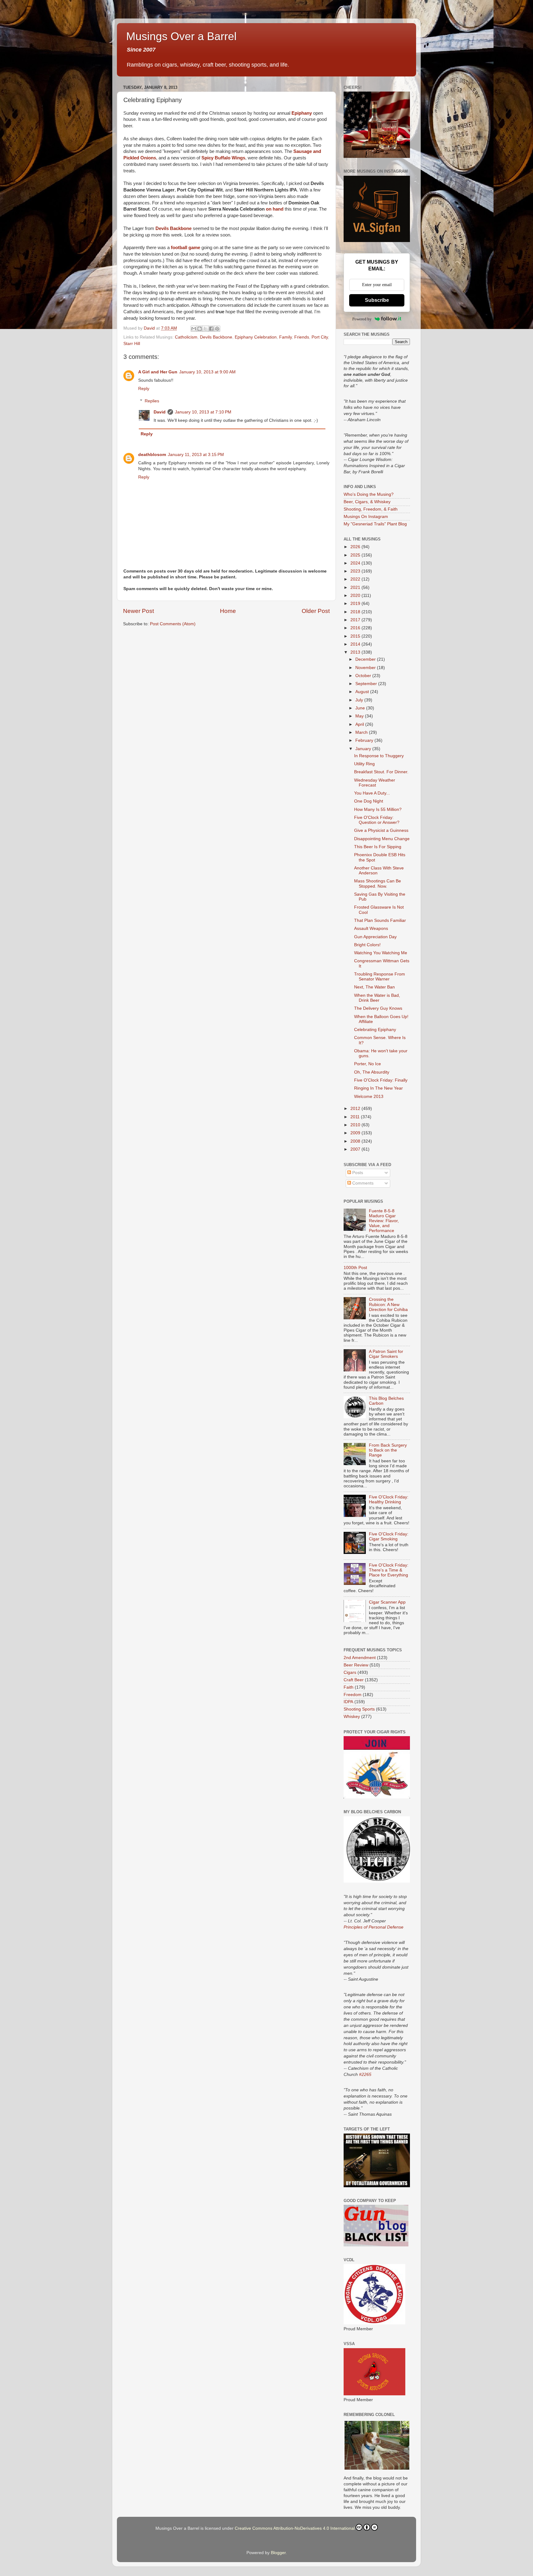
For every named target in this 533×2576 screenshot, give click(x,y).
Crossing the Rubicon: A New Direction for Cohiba (388, 1304)
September (367, 684)
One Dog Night (369, 801)
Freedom (353, 1695)
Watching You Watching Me (381, 953)
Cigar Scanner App (387, 1602)
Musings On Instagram (366, 517)
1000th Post (355, 1268)
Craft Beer (354, 1680)
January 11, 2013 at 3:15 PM (196, 455)
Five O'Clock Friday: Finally (381, 1080)
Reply (144, 389)
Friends (302, 337)
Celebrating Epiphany (375, 1030)
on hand (275, 209)
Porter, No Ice (368, 1064)
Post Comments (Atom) (173, 624)
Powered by (362, 319)
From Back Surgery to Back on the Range (388, 1450)
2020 (356, 596)
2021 (356, 588)
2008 (356, 1141)
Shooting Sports (359, 1709)
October (364, 676)
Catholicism (186, 337)
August (363, 692)
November (366, 668)
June (361, 708)
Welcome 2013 (369, 1097)
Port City (320, 337)
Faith (349, 1687)
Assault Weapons (371, 929)
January (364, 749)
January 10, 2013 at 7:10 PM (203, 412)
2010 (356, 1125)
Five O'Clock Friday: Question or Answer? (377, 820)
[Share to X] (205, 329)
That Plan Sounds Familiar (380, 920)
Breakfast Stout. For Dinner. (381, 772)
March (362, 732)
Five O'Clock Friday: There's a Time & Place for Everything (389, 1570)
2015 (356, 636)
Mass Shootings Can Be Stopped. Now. (378, 883)
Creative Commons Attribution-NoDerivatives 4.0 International (295, 2528)
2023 (356, 571)
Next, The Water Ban (374, 987)
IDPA (348, 1702)
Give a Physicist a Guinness (381, 830)
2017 (356, 620)
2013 (356, 652)
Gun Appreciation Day (375, 937)
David (160, 412)
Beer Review (356, 1665)
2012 (356, 1109)
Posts (357, 1173)
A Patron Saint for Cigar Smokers (386, 1354)
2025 (356, 555)
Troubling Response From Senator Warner (380, 977)
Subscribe (377, 300)
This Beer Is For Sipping (378, 847)
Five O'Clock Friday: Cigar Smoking (389, 1537)
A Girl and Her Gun (158, 372)
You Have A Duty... (372, 793)
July (360, 700)
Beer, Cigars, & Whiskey (367, 502)
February (365, 740)
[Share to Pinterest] (217, 329)
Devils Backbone (174, 228)
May (360, 716)
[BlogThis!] (200, 329)
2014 (356, 644)
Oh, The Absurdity (372, 1072)
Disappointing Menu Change (382, 839)
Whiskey (352, 1717)
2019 (356, 604)
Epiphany (302, 113)
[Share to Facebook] (211, 329)
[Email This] (194, 329)
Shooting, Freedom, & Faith (371, 509)
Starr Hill (132, 344)
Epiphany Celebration (256, 337)
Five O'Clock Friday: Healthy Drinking (389, 1500)
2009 (356, 1133)
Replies (152, 401)
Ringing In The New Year (378, 1088)
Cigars (350, 1672)
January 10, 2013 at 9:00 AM (207, 372)
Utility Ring (364, 764)
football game (186, 248)
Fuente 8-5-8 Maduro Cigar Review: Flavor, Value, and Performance (384, 1221)
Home (228, 611)
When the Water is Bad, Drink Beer (377, 998)
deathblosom (152, 455)
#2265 (365, 2074)
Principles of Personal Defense (374, 1927)
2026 (356, 547)
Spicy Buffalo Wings (223, 158)
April (360, 724)
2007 (356, 1149)
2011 (356, 1117)
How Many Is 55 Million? (378, 809)
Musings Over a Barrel (181, 36)
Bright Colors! (367, 945)
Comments (362, 1183)
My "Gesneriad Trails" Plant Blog (375, 524)
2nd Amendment (360, 1658)
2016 (356, 628)
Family (285, 337)
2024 (356, 563)
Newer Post (138, 611)
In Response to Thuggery (379, 756)
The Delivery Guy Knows (378, 1008)
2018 (356, 612)
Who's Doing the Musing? (369, 494)
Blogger (278, 2553)
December (366, 659)
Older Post (316, 611)
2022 (356, 579)
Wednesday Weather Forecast (375, 783)
